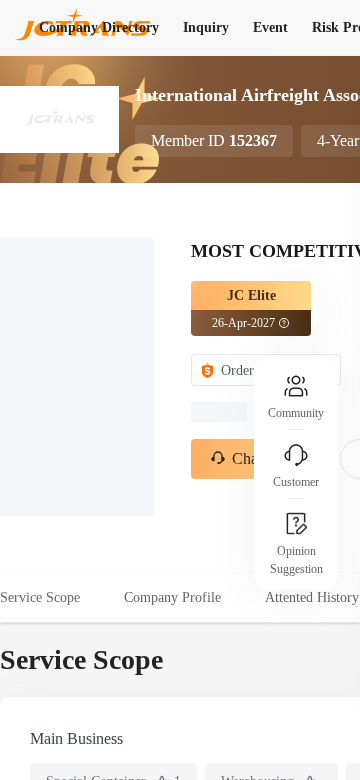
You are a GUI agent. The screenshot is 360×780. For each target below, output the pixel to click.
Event (270, 27)
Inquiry (206, 27)
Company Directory (99, 27)
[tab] (51, 598)
